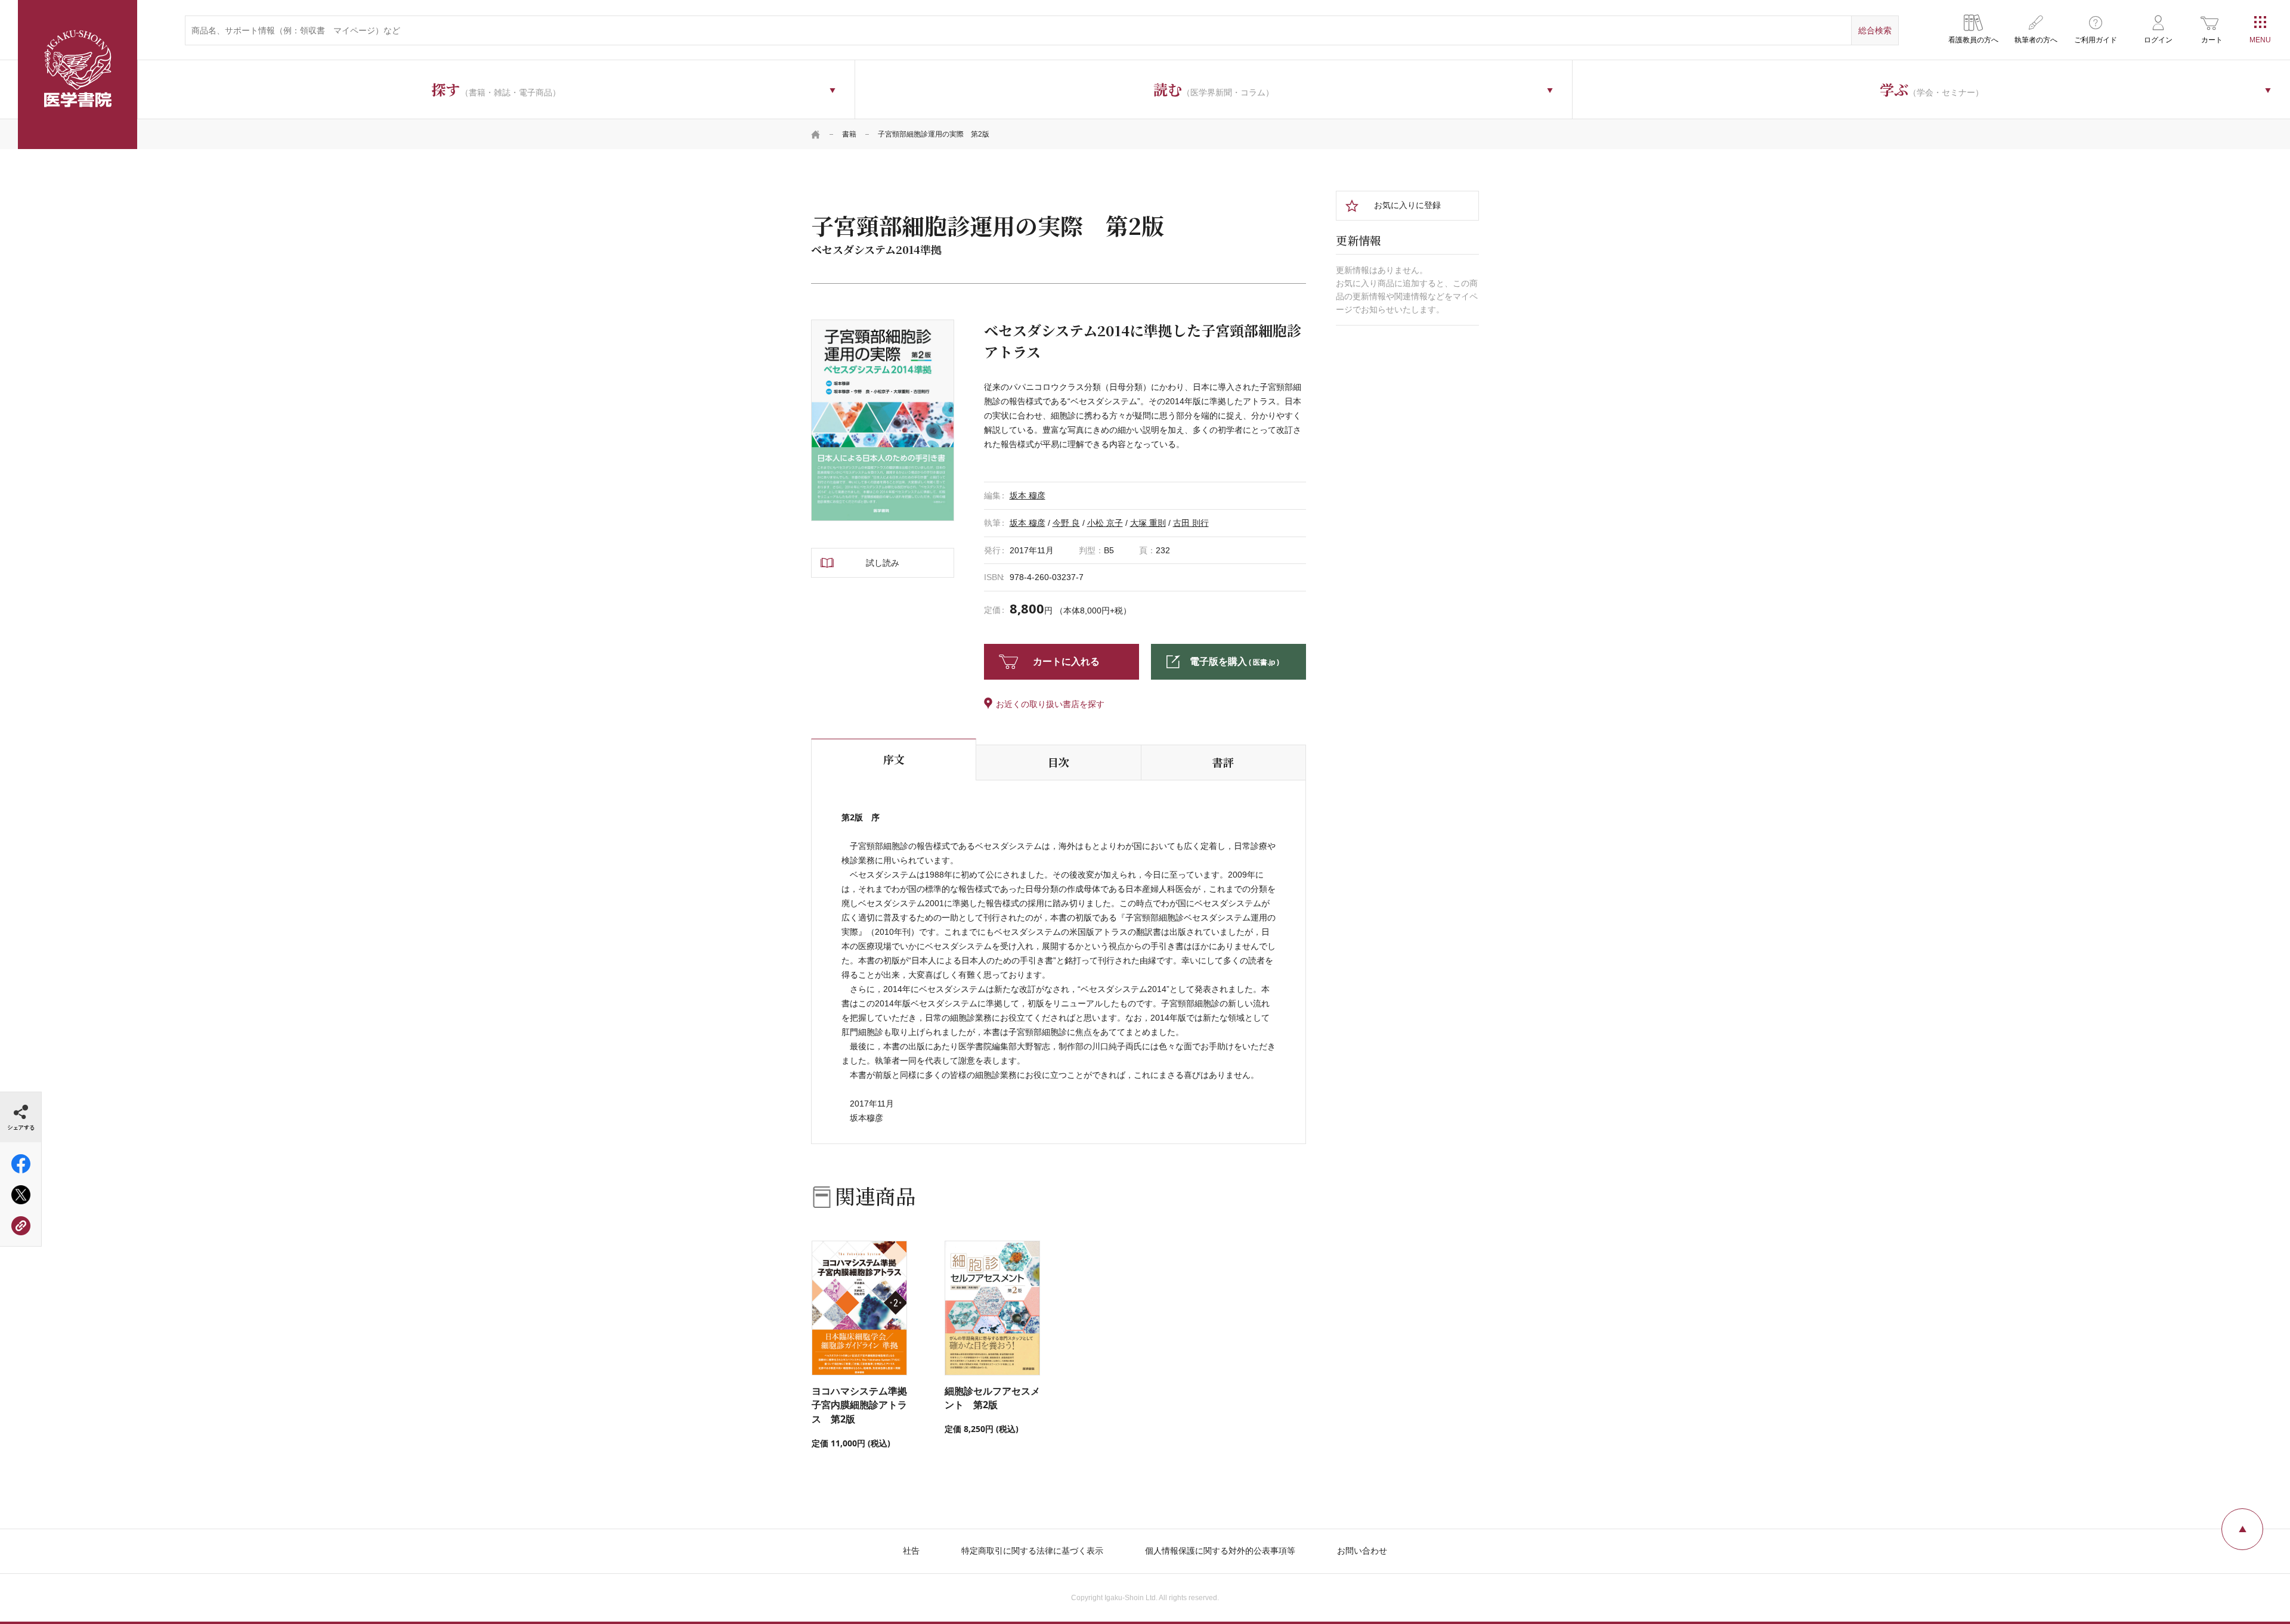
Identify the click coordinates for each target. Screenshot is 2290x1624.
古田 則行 (1191, 523)
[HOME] (816, 134)
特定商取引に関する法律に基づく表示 (1032, 1551)
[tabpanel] (883, 420)
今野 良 (1066, 523)
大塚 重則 (1148, 523)
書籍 (849, 134)
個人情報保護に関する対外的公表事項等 (1220, 1551)
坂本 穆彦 (1028, 495)
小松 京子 (1105, 523)
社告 (911, 1551)
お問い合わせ (1362, 1551)
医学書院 (78, 75)
